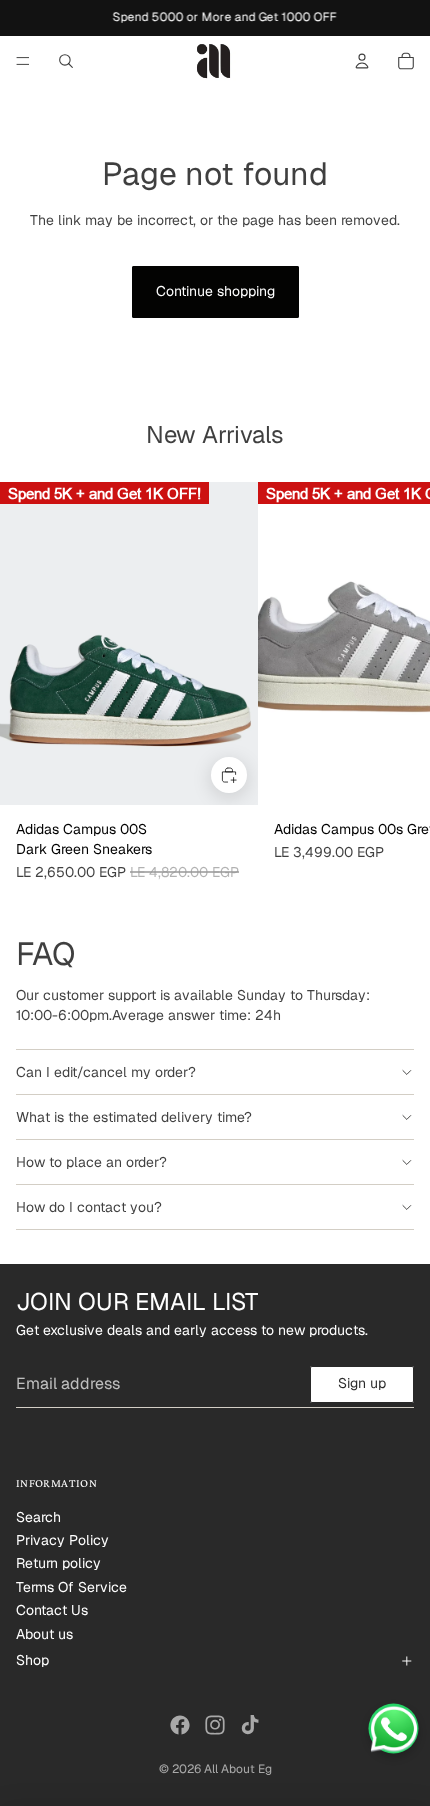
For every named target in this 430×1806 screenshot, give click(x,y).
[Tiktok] (250, 1725)
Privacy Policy (62, 1540)
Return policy (58, 1563)
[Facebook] (180, 1725)
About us (44, 1634)
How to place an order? (91, 1162)
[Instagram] (215, 1725)
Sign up (362, 1383)
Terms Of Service (71, 1587)
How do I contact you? (89, 1207)
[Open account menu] (362, 61)
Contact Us (52, 1610)
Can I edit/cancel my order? (106, 1072)
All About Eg (238, 1769)
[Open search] (66, 61)
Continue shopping (215, 291)
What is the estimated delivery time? (134, 1117)
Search (38, 1517)
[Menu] (23, 61)
